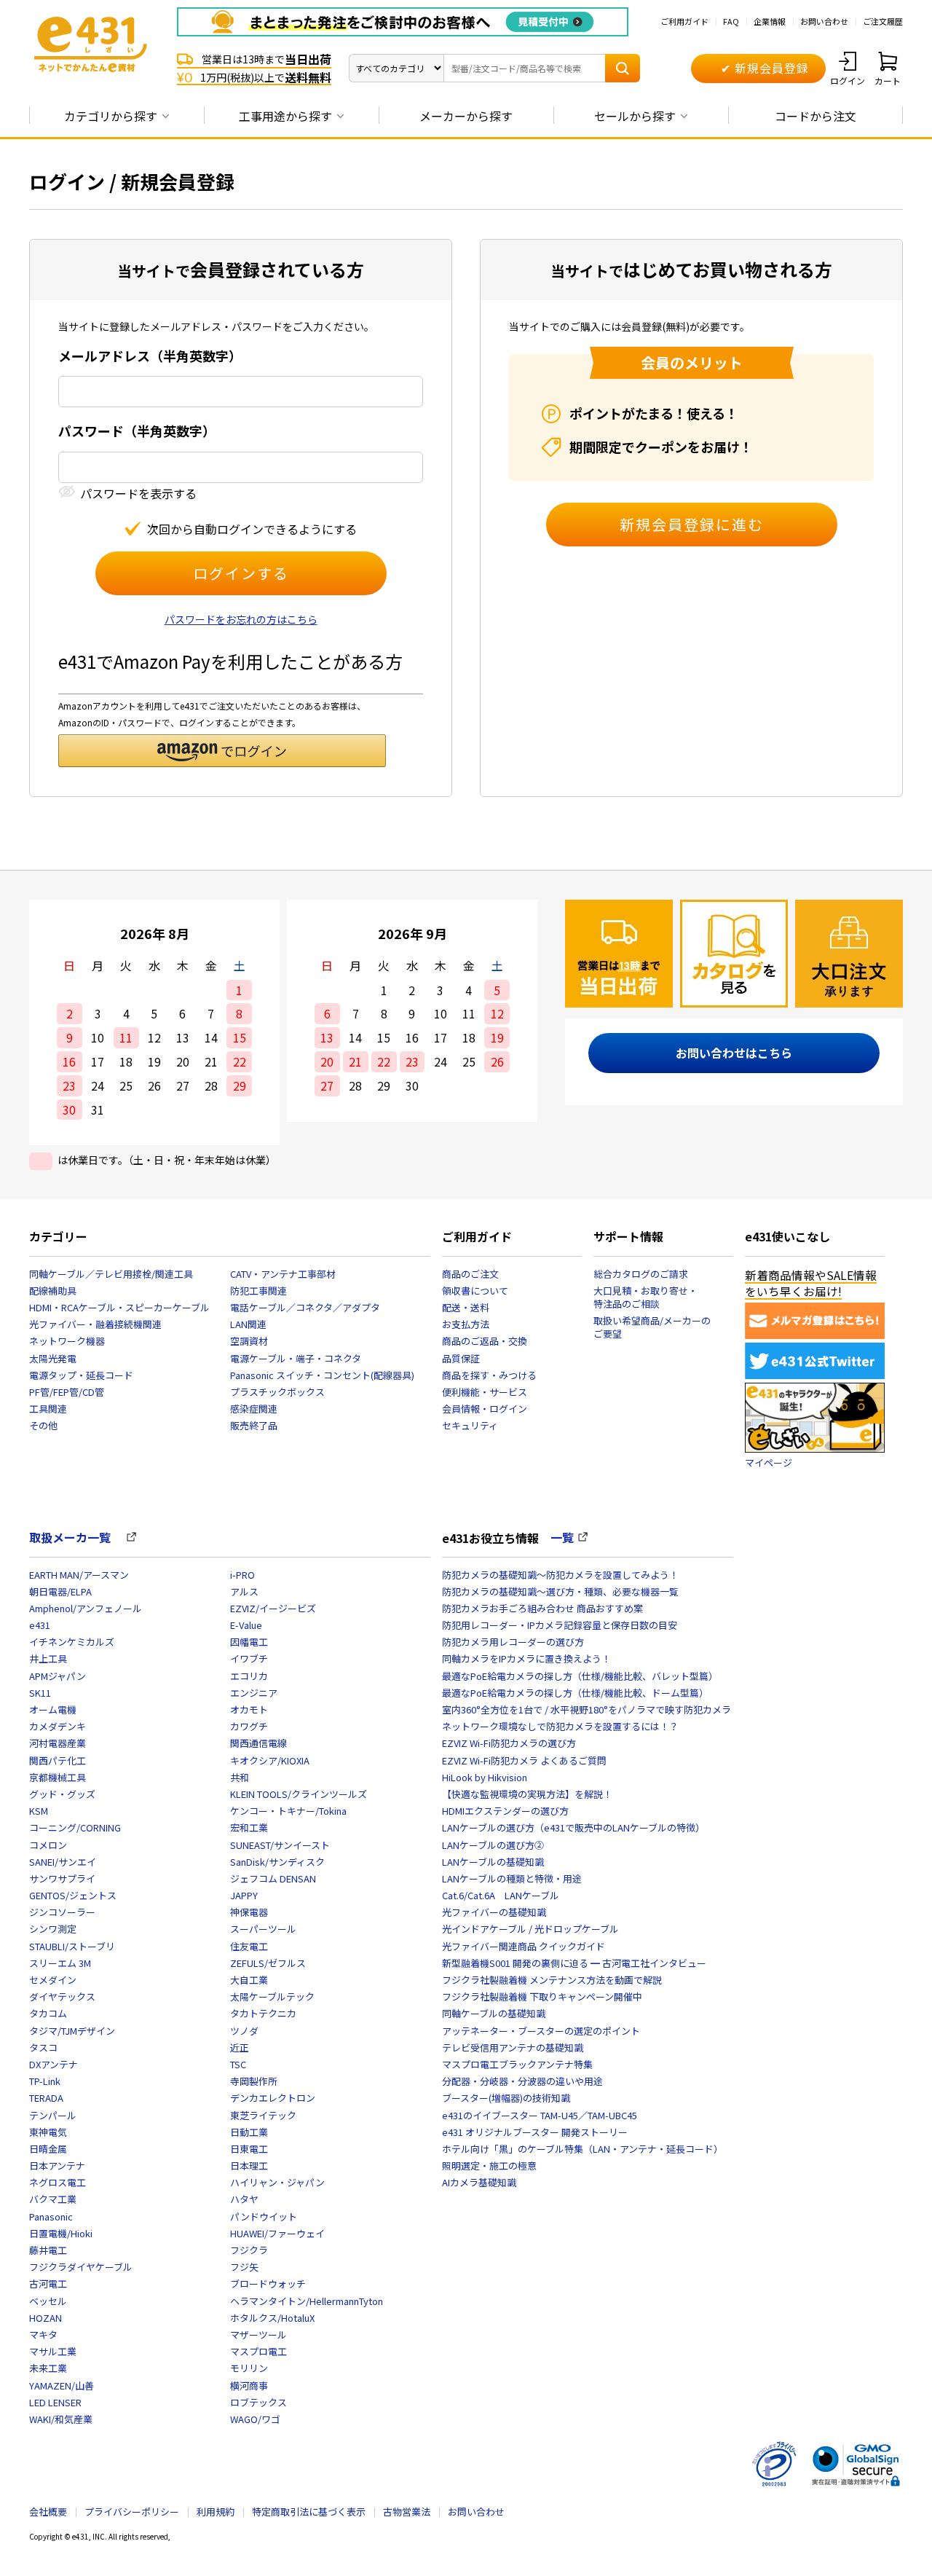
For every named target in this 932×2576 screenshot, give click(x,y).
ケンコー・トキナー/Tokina (288, 1811)
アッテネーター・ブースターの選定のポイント (541, 2031)
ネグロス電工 (58, 2182)
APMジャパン (58, 1676)
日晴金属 (48, 2149)
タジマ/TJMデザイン (72, 2031)
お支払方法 (466, 1324)
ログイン (848, 80)
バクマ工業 (53, 2199)
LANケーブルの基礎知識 (493, 1862)
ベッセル (48, 2301)
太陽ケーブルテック (272, 1996)
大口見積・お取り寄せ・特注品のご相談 (645, 1297)
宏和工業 (249, 1827)
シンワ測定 (53, 1929)
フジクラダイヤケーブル (81, 2267)
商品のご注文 (470, 1274)
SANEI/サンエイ (63, 1862)
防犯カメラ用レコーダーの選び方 (513, 1642)
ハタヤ (244, 2199)
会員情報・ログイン (485, 1409)
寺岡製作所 (254, 2081)
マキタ (43, 2334)
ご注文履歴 (883, 21)
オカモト (249, 1709)
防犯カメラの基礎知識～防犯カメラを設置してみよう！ (560, 1575)
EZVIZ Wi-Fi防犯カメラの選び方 (509, 1743)
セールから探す (635, 116)
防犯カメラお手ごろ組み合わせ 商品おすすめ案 (542, 1608)
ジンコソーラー (62, 1912)
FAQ (731, 21)
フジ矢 (244, 2267)
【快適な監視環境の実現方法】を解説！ (527, 1794)
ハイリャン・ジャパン (277, 2182)
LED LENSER (55, 2402)
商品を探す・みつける (489, 1375)
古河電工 (48, 2284)
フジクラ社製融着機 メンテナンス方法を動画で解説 (552, 1980)
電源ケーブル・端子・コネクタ (296, 1358)
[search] (623, 68)
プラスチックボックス (277, 1392)
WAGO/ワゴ (255, 2419)
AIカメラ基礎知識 (479, 2182)
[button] (222, 751)
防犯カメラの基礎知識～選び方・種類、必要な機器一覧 (560, 1591)
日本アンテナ (57, 2165)
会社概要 (48, 2512)
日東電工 (249, 2149)
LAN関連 (248, 1324)
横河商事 (249, 2385)
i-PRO (242, 1575)
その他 (43, 1425)
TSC (238, 2064)
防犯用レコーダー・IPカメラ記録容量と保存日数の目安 (560, 1625)
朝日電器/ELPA (60, 1591)
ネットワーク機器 (67, 1341)
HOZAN (46, 2318)
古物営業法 (407, 2512)
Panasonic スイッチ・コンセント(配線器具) (322, 1375)
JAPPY (244, 1895)
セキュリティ (470, 1425)
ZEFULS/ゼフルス (268, 1963)
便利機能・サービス (485, 1392)
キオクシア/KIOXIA (270, 1760)
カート (888, 80)
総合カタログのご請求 (641, 1274)
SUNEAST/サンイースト (280, 1845)
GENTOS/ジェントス (73, 1895)
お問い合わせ (824, 21)
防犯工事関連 (258, 1291)
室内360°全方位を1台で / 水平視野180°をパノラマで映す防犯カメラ (587, 1709)
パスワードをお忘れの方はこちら (241, 619)
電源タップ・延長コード (81, 1375)
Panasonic (51, 2216)
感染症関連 (254, 1409)
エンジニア (254, 1693)
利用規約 (216, 2512)
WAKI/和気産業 (61, 2419)
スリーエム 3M (60, 1963)
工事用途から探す (285, 116)
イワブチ (249, 1658)
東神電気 (48, 2132)
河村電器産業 (58, 1743)
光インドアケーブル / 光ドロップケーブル (530, 1929)
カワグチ (249, 1726)
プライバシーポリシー (132, 2512)
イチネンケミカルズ (72, 1642)
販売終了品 (254, 1425)
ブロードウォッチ (268, 2284)
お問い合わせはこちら (734, 1053)
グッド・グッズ (62, 1794)
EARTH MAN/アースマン (79, 1575)
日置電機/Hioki (61, 2233)
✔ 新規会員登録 (765, 68)
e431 (40, 1625)
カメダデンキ (58, 1726)
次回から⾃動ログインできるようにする (252, 529)
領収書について (475, 1291)
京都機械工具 (58, 1777)
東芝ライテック (263, 2115)
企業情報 (770, 21)
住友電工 (249, 1946)
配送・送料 (466, 1307)
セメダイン (53, 1980)
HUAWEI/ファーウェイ (277, 2233)
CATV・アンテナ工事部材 (283, 1274)
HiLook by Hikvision (485, 1777)
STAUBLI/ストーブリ (72, 1946)
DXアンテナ (54, 2064)
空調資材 (249, 1341)
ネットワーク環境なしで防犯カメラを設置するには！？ (560, 1726)
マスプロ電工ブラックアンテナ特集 (517, 2064)
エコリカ (249, 1676)
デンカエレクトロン (273, 2098)
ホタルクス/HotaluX (272, 2318)
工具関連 (48, 1409)
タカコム (48, 2013)
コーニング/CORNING (75, 1827)
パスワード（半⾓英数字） (137, 431)
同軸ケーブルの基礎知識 (494, 2013)
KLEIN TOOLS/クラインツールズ (299, 1794)
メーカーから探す (466, 116)
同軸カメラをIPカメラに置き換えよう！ (526, 1658)
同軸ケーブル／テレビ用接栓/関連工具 (111, 1274)
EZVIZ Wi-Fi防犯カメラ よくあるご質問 (524, 1760)
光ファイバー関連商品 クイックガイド (524, 1946)
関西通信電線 (258, 1743)
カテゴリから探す (111, 116)
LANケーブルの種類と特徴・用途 (512, 1878)
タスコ (43, 2047)
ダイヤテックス (62, 1996)
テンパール (53, 2115)
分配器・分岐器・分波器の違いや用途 (522, 2081)
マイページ (769, 1462)
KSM (39, 1811)
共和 (240, 1777)
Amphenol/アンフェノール (86, 1608)
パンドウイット (264, 2216)
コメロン (48, 1845)
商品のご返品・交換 (485, 1341)
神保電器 (249, 1912)
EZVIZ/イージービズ (273, 1608)
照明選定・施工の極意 (489, 2165)
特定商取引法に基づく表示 (309, 2512)
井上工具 (48, 1658)
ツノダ (244, 2031)
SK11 (40, 1693)
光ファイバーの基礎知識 (494, 1912)
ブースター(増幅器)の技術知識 (506, 2098)
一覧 (562, 1537)
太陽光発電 (53, 1358)
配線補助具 (53, 1291)
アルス (244, 1591)
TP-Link (45, 2081)
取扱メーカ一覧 (76, 1537)
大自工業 (249, 1980)
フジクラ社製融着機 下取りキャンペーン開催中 (542, 1996)
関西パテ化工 (58, 1760)
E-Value (246, 1625)
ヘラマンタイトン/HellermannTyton (307, 2301)
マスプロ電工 (258, 2351)
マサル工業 (53, 2351)
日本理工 (249, 2165)
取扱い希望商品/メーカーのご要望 (652, 1327)
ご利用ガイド (684, 21)
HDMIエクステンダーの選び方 (505, 1811)
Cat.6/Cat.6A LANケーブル (501, 1895)
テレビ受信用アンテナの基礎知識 (513, 2047)
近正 (240, 2047)
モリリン (249, 2368)
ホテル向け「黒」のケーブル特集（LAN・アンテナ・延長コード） (582, 2149)
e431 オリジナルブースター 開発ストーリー (535, 2132)
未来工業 (48, 2368)
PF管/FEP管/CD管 (67, 1392)
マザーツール (258, 2334)
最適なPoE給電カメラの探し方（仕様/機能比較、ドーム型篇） (575, 1693)
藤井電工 (48, 2250)
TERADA (46, 2098)
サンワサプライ (62, 1878)
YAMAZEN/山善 (62, 2385)
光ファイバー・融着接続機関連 (95, 1324)
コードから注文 (815, 116)
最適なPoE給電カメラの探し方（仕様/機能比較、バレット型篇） (580, 1676)
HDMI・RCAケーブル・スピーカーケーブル (119, 1307)
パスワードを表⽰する (138, 494)
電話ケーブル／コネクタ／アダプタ (305, 1307)
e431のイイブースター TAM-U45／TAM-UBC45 (540, 2115)
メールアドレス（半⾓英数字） (150, 356)
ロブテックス (258, 2402)
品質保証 (461, 1358)
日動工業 (249, 2132)
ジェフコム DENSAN (273, 1878)
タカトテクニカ (263, 2013)
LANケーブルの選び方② (493, 1845)
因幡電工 (249, 1642)
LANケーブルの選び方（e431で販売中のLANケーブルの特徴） (573, 1827)
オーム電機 (53, 1709)
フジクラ (249, 2250)
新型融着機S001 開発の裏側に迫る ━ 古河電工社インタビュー (574, 1963)
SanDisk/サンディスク (277, 1862)
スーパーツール (263, 1929)
